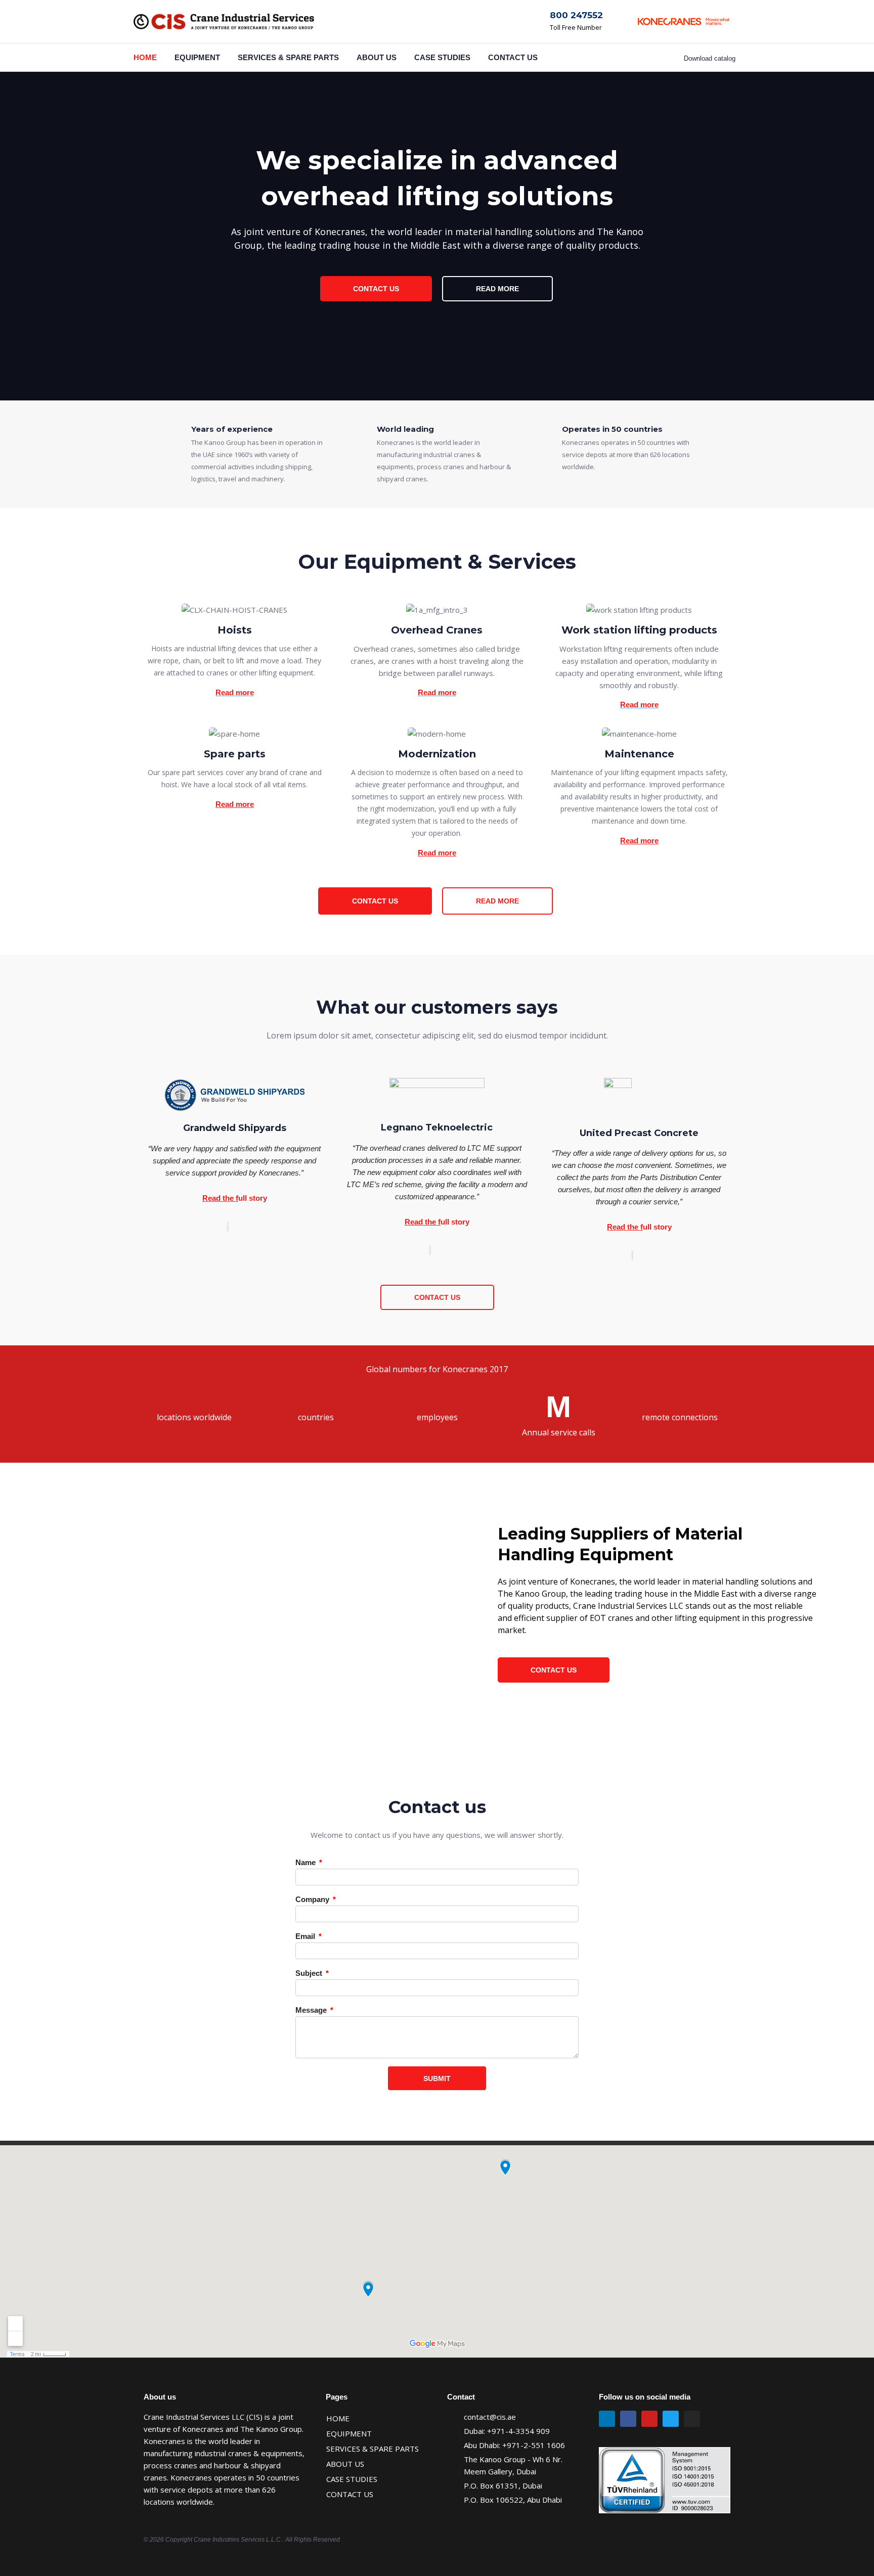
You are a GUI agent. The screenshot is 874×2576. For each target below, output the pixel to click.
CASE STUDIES (442, 57)
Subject (310, 1973)
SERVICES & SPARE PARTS (288, 57)
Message (312, 2010)
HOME (145, 57)
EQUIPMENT (197, 57)
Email (306, 1936)
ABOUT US (377, 57)
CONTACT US (513, 57)
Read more (235, 804)
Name (307, 1862)
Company (313, 1899)
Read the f (220, 1198)
